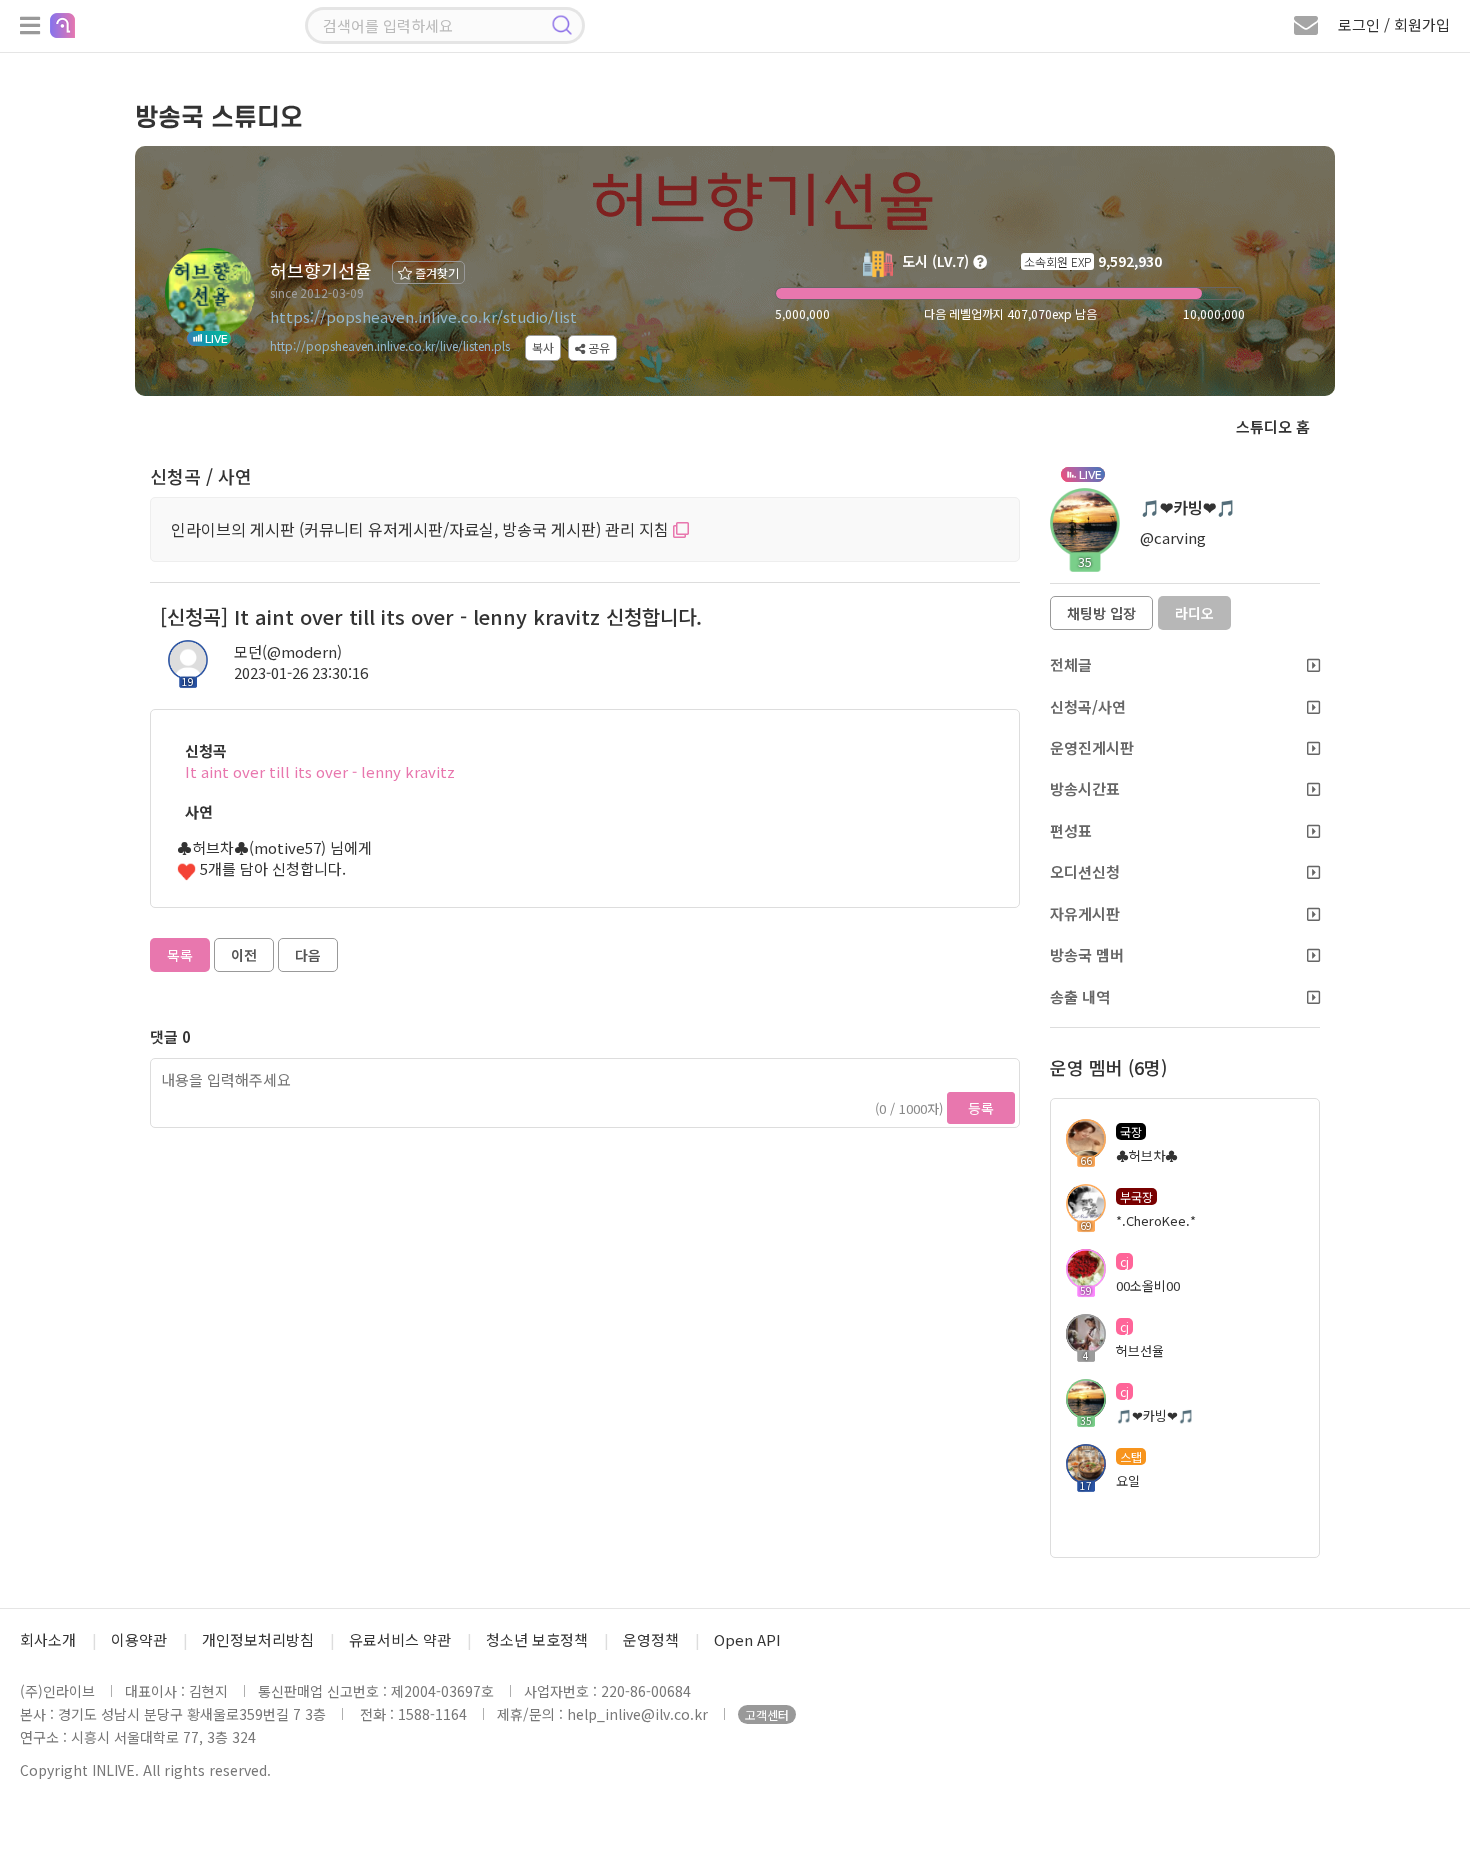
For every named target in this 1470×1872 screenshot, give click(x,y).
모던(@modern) (288, 651)
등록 (981, 1108)
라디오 (1194, 613)
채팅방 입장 (1101, 613)
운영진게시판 (1092, 747)
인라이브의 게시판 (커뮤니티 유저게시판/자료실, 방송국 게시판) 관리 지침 (422, 529)
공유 (597, 347)
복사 (543, 347)
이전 (244, 955)
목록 (180, 955)
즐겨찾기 (435, 272)
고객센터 (767, 1714)
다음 (308, 955)
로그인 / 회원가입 (1394, 24)
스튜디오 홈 (1273, 426)
